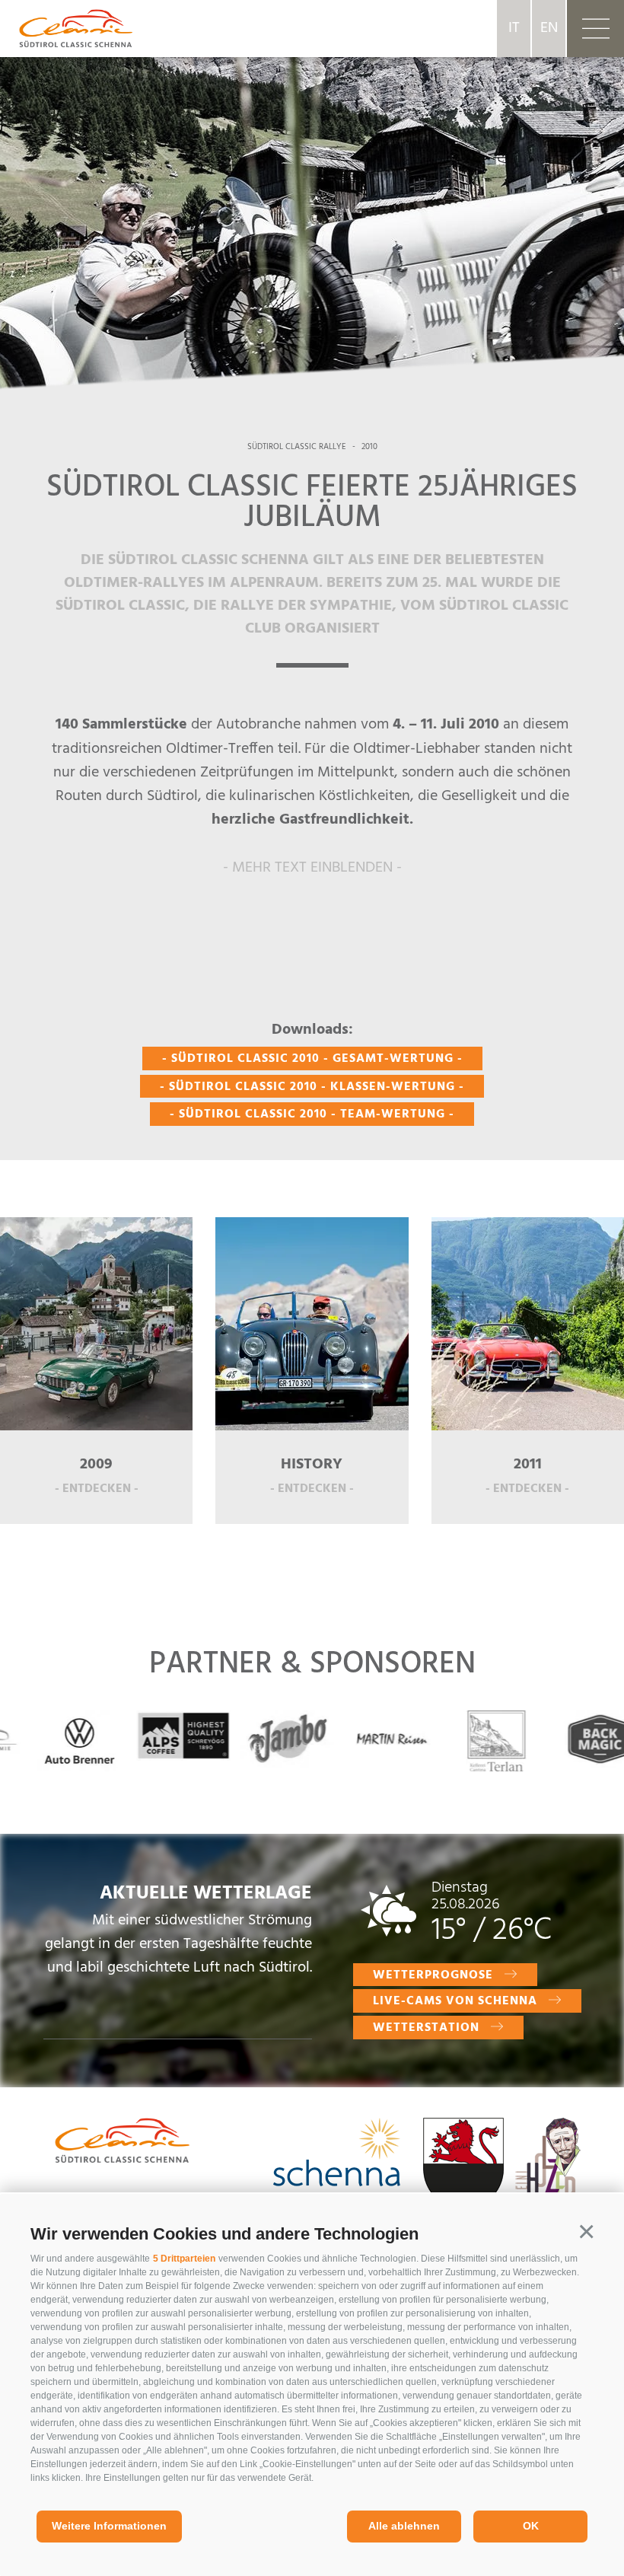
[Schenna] (337, 2155)
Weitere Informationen (109, 2526)
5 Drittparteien (184, 2259)
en (549, 28)
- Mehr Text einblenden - (312, 868)
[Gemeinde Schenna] (463, 2167)
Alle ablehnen (404, 2526)
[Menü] (595, 29)
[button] (586, 2232)
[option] (312, 206)
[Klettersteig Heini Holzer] (548, 2182)
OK (531, 2526)
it (514, 28)
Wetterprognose (433, 1975)
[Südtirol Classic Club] (66, 28)
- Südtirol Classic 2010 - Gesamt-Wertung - (312, 1059)
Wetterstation (426, 2028)
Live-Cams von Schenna (455, 2001)
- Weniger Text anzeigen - (312, 895)
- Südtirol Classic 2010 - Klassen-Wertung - (312, 1087)
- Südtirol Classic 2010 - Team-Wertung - (312, 1114)
